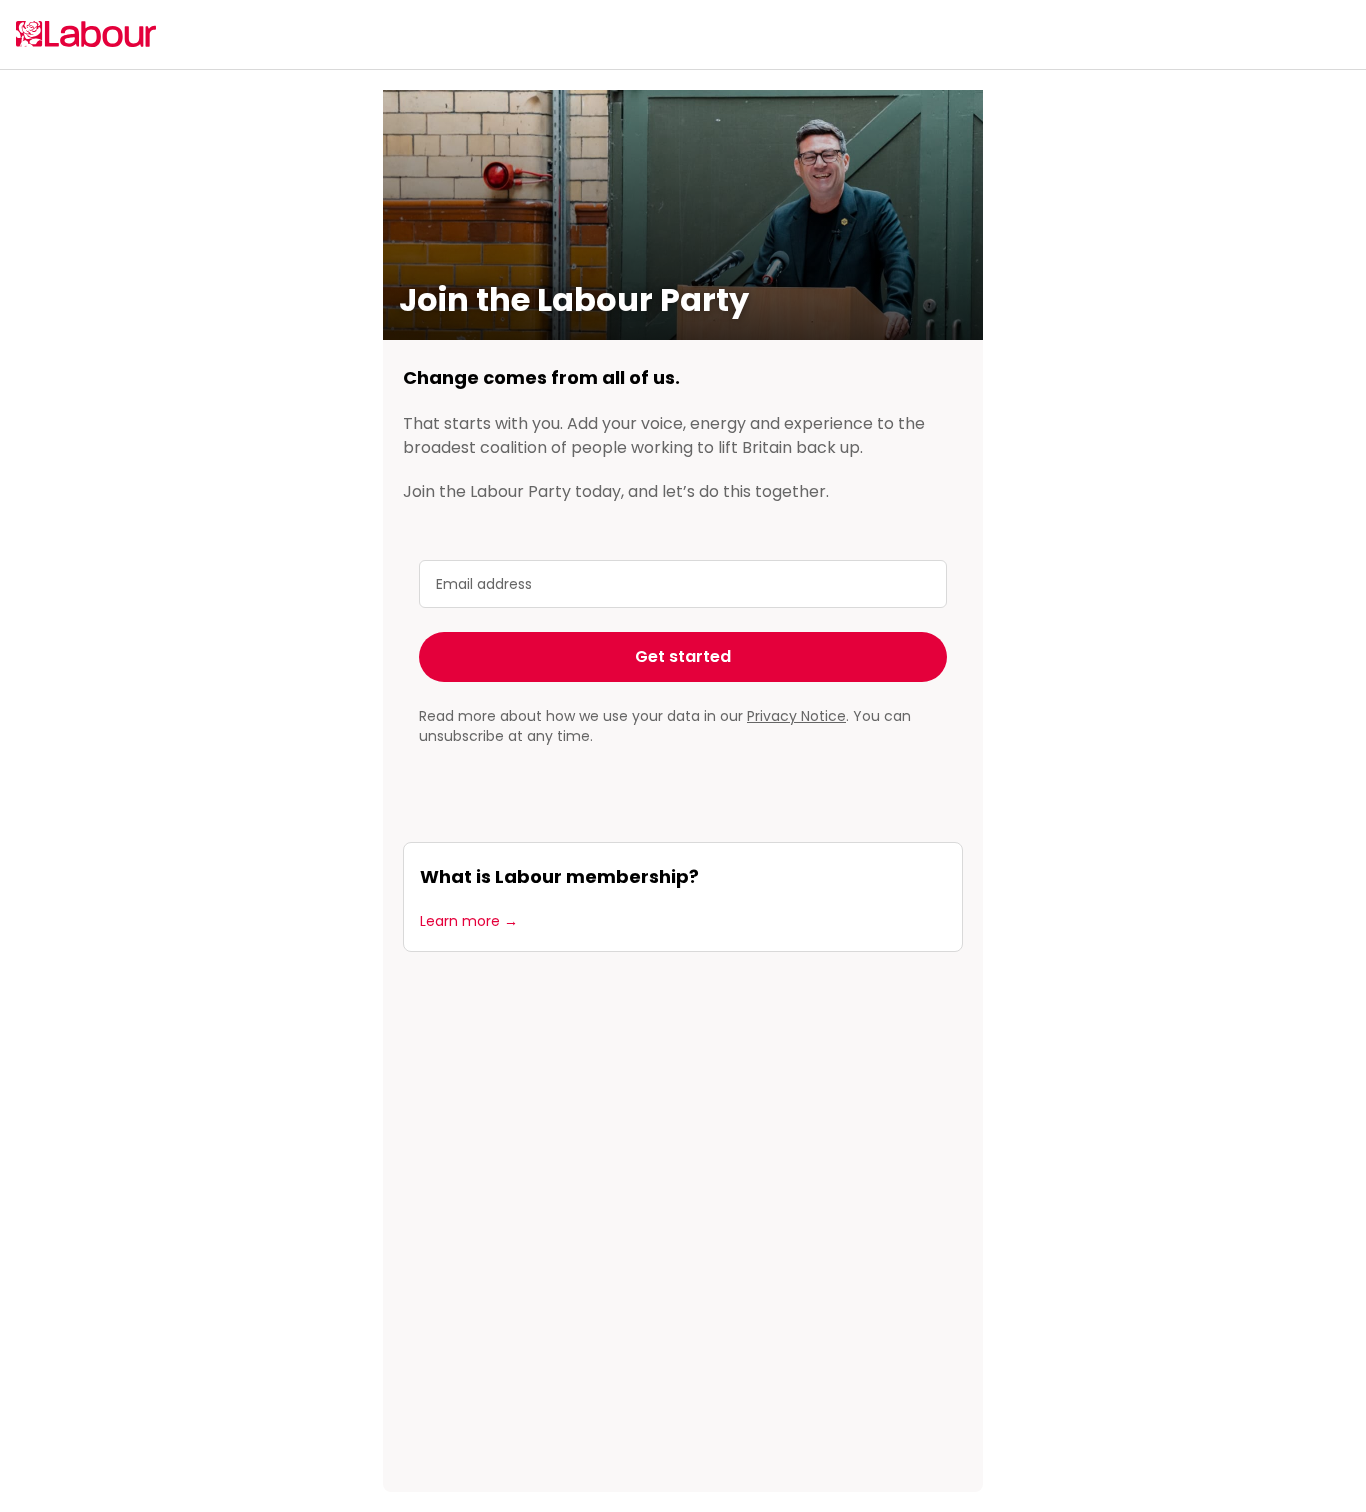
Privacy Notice (796, 716)
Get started (683, 656)
